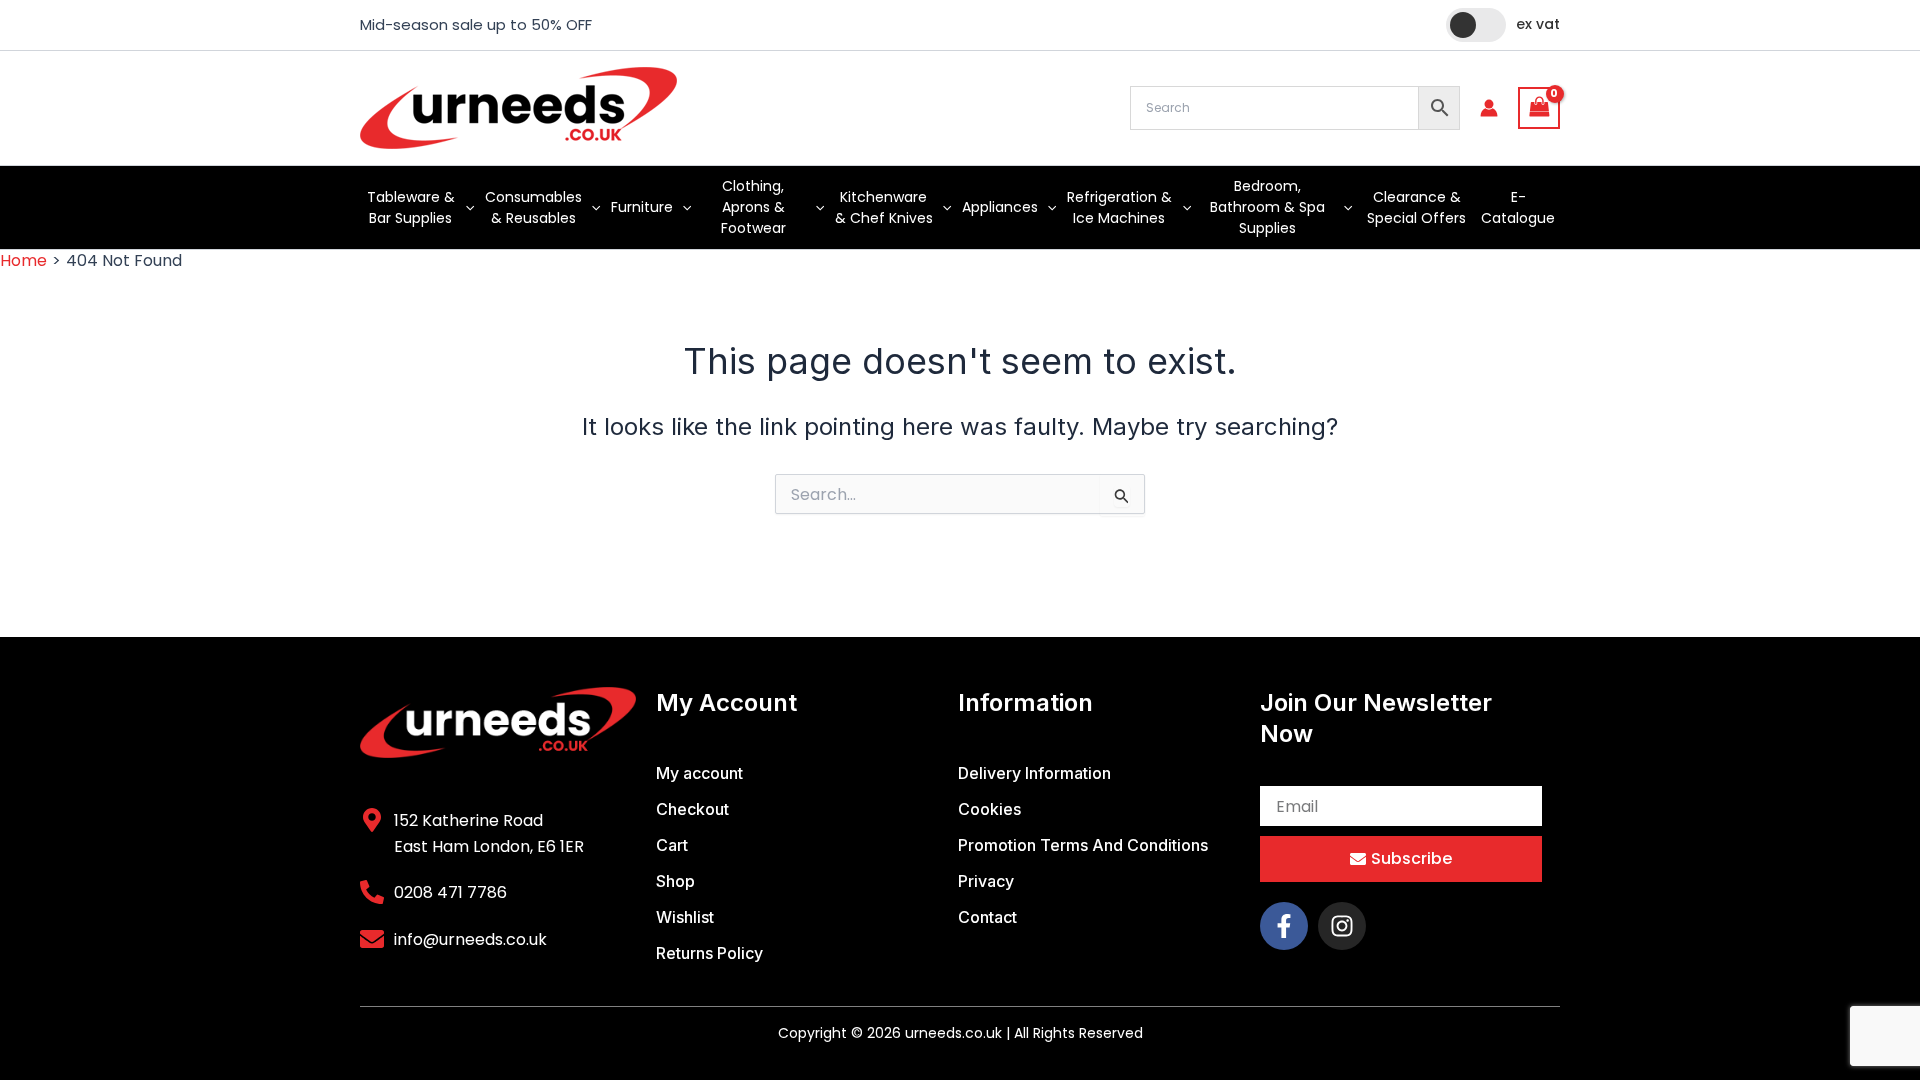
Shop (675, 881)
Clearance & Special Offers (1416, 207)
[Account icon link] (1489, 108)
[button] (465, 207)
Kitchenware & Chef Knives (884, 207)
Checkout (692, 809)
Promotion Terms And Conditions (1083, 845)
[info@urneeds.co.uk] (372, 939)
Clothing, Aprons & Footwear (753, 207)
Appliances (1000, 207)
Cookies (989, 809)
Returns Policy (709, 953)
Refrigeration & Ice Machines (1119, 207)
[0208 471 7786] (372, 892)
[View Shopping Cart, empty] (1539, 107)
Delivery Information (1034, 773)
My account (699, 773)
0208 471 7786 (450, 892)
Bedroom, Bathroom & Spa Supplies (1267, 207)
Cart (672, 845)
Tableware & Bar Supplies (411, 207)
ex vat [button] (1538, 24)
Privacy (986, 881)
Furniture (642, 207)
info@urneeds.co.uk (470, 939)
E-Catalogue (1518, 207)
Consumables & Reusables (533, 207)
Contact (987, 917)
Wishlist (685, 917)
